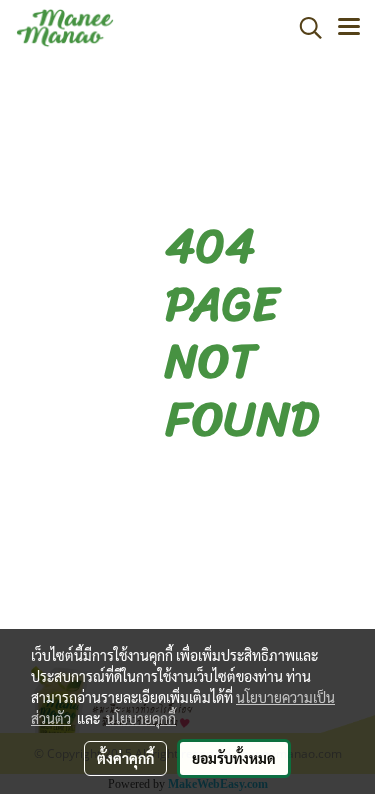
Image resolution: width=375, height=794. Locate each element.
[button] (304, 28)
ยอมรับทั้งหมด (234, 758)
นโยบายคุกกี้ (141, 718)
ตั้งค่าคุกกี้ (125, 758)
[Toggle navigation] (349, 28)
